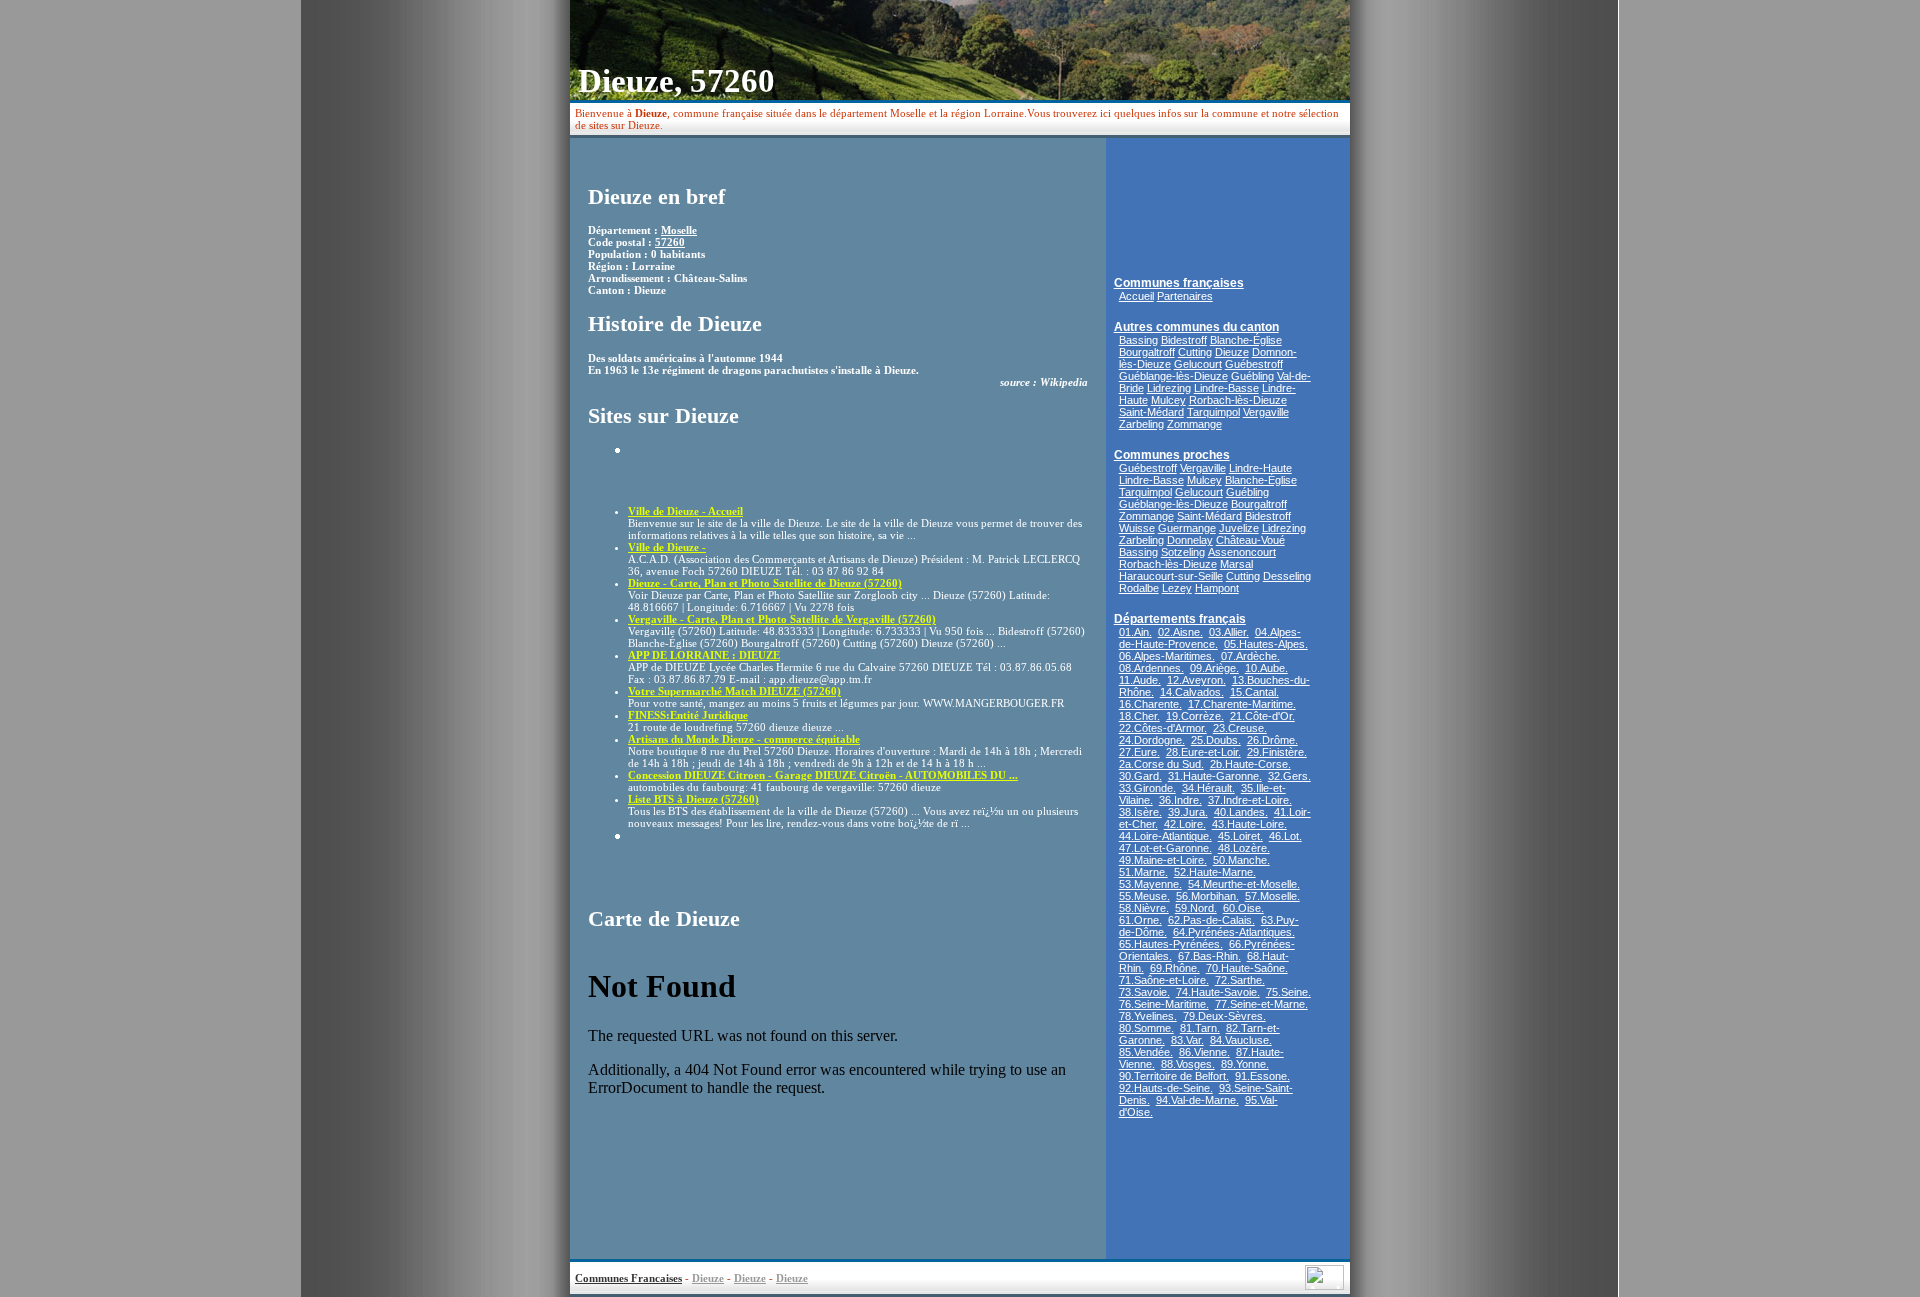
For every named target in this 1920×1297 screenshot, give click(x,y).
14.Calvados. (1192, 692)
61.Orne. (1140, 920)
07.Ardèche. (1250, 656)
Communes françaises (1179, 283)
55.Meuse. (1144, 896)
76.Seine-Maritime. (1164, 1004)
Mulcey (1168, 400)
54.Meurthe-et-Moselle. (1244, 884)
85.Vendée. (1146, 1052)
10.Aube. (1266, 668)
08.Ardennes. (1151, 668)
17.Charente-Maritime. (1242, 704)
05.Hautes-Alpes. (1266, 644)
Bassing (1138, 340)
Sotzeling (1183, 552)
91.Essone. (1262, 1076)
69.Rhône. (1175, 968)
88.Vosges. (1188, 1064)
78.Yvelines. (1148, 1016)
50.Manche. (1241, 860)
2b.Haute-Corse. (1250, 764)
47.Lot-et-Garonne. (1165, 848)
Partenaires (1185, 296)
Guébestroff (1254, 364)
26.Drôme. (1272, 740)
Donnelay (1190, 540)
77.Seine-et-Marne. (1261, 1004)
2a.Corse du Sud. (1161, 764)
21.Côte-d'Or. (1262, 716)
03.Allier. (1229, 632)
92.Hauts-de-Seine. (1166, 1088)
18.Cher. (1139, 716)
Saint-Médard (1151, 412)
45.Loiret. (1240, 836)
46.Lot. (1285, 836)
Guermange (1187, 528)
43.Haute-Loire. (1249, 824)
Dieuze (1232, 352)
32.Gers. (1289, 776)
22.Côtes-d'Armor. (1163, 728)
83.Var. (1187, 1040)
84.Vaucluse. (1241, 1040)
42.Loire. (1185, 824)
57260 (670, 242)
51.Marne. (1143, 872)
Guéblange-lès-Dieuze (1173, 376)
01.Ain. (1135, 632)
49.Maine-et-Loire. (1163, 860)
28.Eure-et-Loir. (1203, 752)
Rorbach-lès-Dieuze (1238, 400)
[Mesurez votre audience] (1324, 1284)
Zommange (1194, 424)
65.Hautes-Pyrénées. (1171, 944)
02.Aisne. (1180, 632)
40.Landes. (1241, 812)
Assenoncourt (1242, 552)
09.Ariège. (1214, 668)
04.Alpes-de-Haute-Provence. (1210, 638)
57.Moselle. (1272, 896)
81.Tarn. (1200, 1028)
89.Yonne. (1245, 1064)
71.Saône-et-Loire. (1164, 980)
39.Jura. (1188, 812)
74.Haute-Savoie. (1218, 992)
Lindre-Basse (1226, 388)
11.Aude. (1140, 680)
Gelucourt (1198, 364)
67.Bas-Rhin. (1209, 956)
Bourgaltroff (1147, 352)
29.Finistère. (1277, 752)
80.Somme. (1146, 1028)
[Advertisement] (745, 473)
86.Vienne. (1204, 1052)
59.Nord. (1196, 908)
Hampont (1217, 588)
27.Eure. (1139, 752)
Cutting (1195, 352)
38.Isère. (1140, 812)
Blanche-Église (1246, 340)
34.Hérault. (1208, 788)
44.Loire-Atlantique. (1165, 836)
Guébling (1252, 376)
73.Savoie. (1144, 992)
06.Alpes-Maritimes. (1167, 656)
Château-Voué (1250, 540)
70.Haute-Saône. (1247, 968)
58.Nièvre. (1144, 908)
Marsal (1236, 564)
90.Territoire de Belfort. (1174, 1076)
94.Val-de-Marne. (1197, 1100)
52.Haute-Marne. (1215, 872)
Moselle (679, 230)
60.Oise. (1243, 908)
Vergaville (1266, 412)
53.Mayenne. (1150, 884)
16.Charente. (1150, 704)
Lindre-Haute (1260, 468)
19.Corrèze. (1195, 716)
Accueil (1136, 296)
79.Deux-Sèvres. (1224, 1016)
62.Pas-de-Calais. (1211, 920)
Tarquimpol (1213, 412)
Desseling (1287, 576)
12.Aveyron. (1196, 680)
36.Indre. (1180, 800)
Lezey (1177, 588)
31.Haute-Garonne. (1215, 776)
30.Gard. (1140, 776)
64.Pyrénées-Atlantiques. (1234, 932)
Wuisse (1137, 528)
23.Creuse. (1240, 728)
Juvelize (1239, 528)
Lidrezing (1169, 388)
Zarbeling (1141, 424)
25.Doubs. (1216, 740)
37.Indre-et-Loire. (1250, 800)
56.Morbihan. (1207, 896)
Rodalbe (1139, 588)
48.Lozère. (1244, 848)
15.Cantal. (1254, 692)
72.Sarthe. (1240, 980)
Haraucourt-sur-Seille (1171, 576)
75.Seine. (1288, 992)
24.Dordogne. (1152, 740)
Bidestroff (1184, 340)
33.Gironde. (1147, 788)
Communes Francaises (628, 1278)
